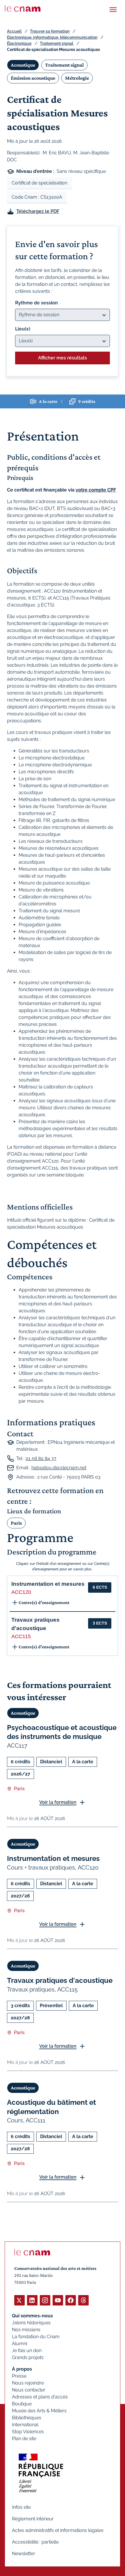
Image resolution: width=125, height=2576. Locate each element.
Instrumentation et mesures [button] (48, 1584)
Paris (16, 1523)
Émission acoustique (33, 78)
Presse (19, 2376)
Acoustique (23, 65)
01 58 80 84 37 (41, 1458)
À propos (22, 2369)
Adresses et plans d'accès (40, 2397)
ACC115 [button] (21, 1636)
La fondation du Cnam (36, 2337)
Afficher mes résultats (63, 358)
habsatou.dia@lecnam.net (59, 1468)
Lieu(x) (23, 329)
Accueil (14, 31)
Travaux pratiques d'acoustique (60, 1980)
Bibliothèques (27, 2418)
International (25, 2425)
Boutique (22, 2404)
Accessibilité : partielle (35, 2542)
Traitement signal (57, 43)
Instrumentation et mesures (53, 1858)
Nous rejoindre (28, 2383)
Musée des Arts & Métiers (39, 2411)
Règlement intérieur (33, 2519)
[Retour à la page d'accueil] (23, 8)
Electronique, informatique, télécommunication (52, 37)
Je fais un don (27, 2351)
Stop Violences (28, 2432)
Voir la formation (58, 1802)
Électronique (19, 43)
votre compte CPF (96, 490)
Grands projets (28, 2357)
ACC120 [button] (21, 1592)
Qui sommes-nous (32, 2316)
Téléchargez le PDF (38, 211)
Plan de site (24, 2439)
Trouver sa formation (50, 31)
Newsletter (24, 2554)
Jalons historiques (31, 2323)
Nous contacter (29, 2390)
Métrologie (77, 78)
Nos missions (26, 2330)
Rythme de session (36, 303)
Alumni (19, 2344)
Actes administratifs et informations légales (58, 2530)
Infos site (21, 2507)
